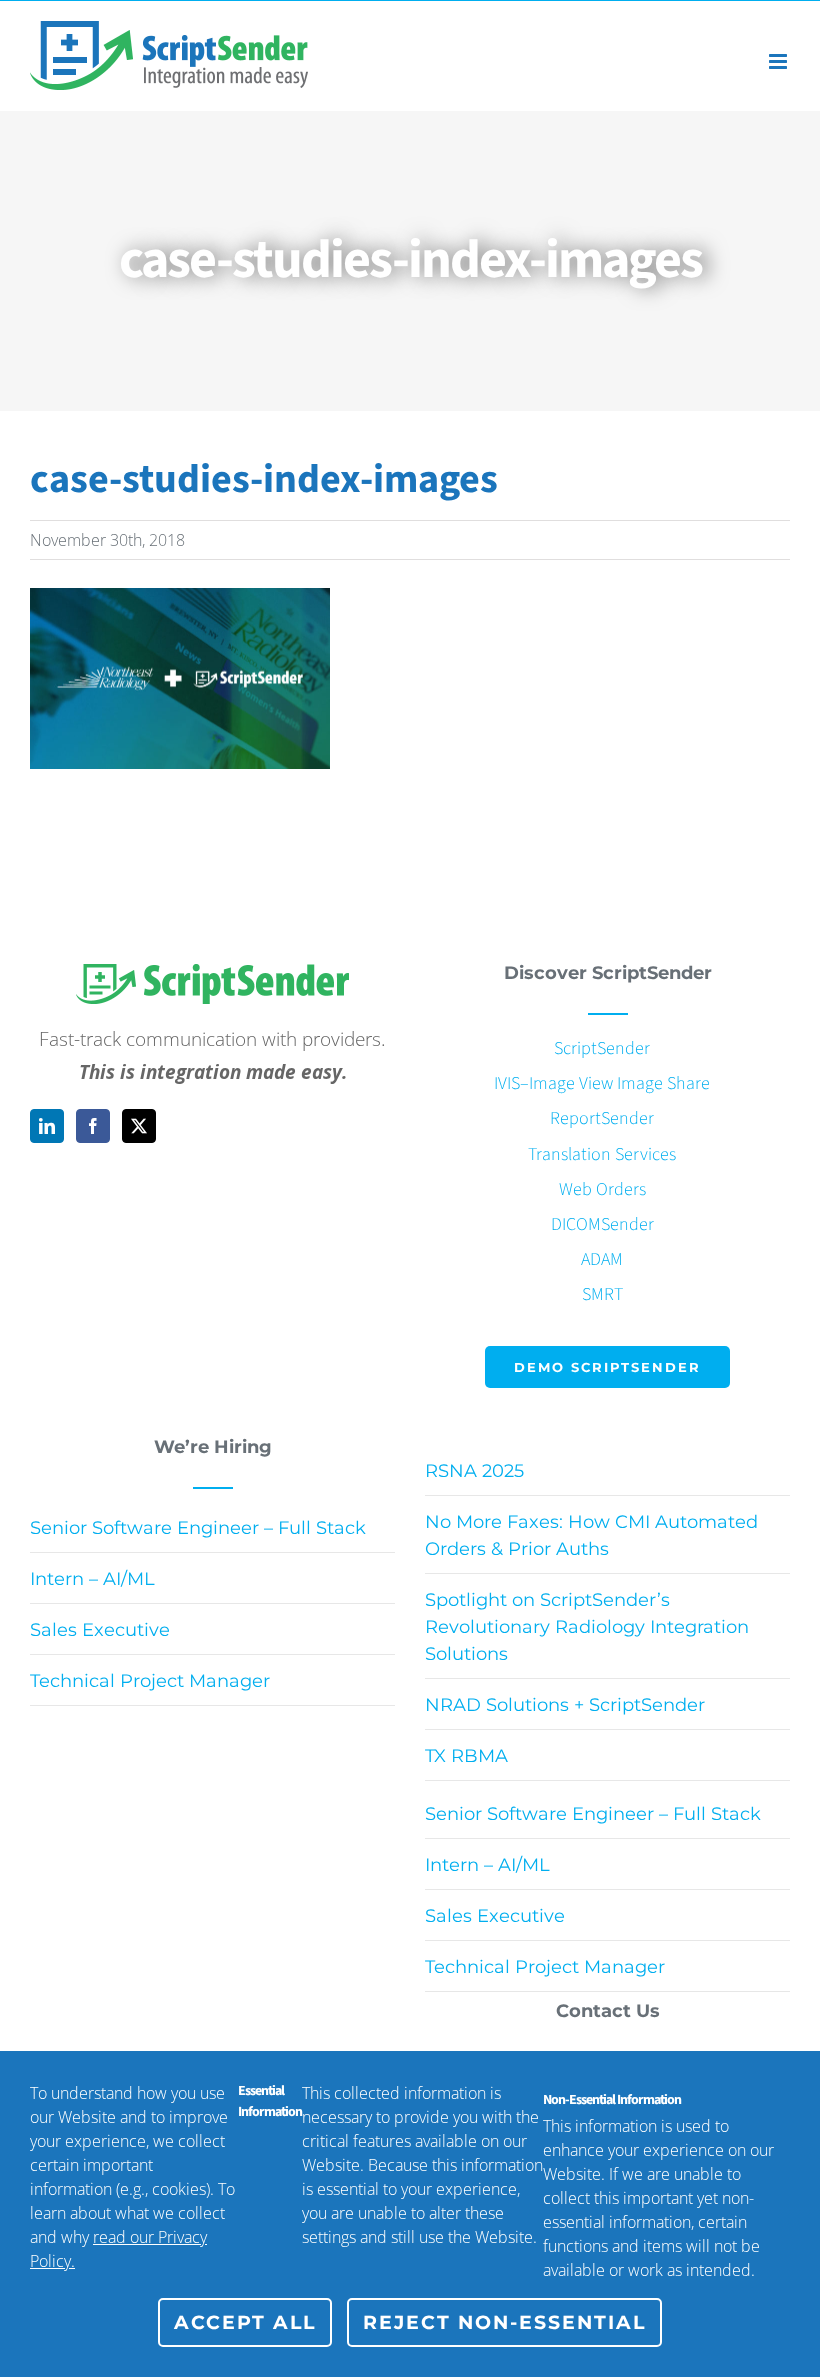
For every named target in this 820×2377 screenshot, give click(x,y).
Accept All (245, 2322)
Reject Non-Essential (504, 2322)
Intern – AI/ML (92, 1579)
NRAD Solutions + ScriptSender (565, 1705)
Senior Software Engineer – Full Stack (198, 1528)
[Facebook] (93, 1126)
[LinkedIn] (47, 1126)
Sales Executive (100, 1630)
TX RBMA (466, 1756)
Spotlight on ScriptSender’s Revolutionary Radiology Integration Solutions (587, 1627)
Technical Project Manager (150, 1681)
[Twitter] (139, 1126)
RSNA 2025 (474, 1471)
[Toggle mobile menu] (779, 61)
